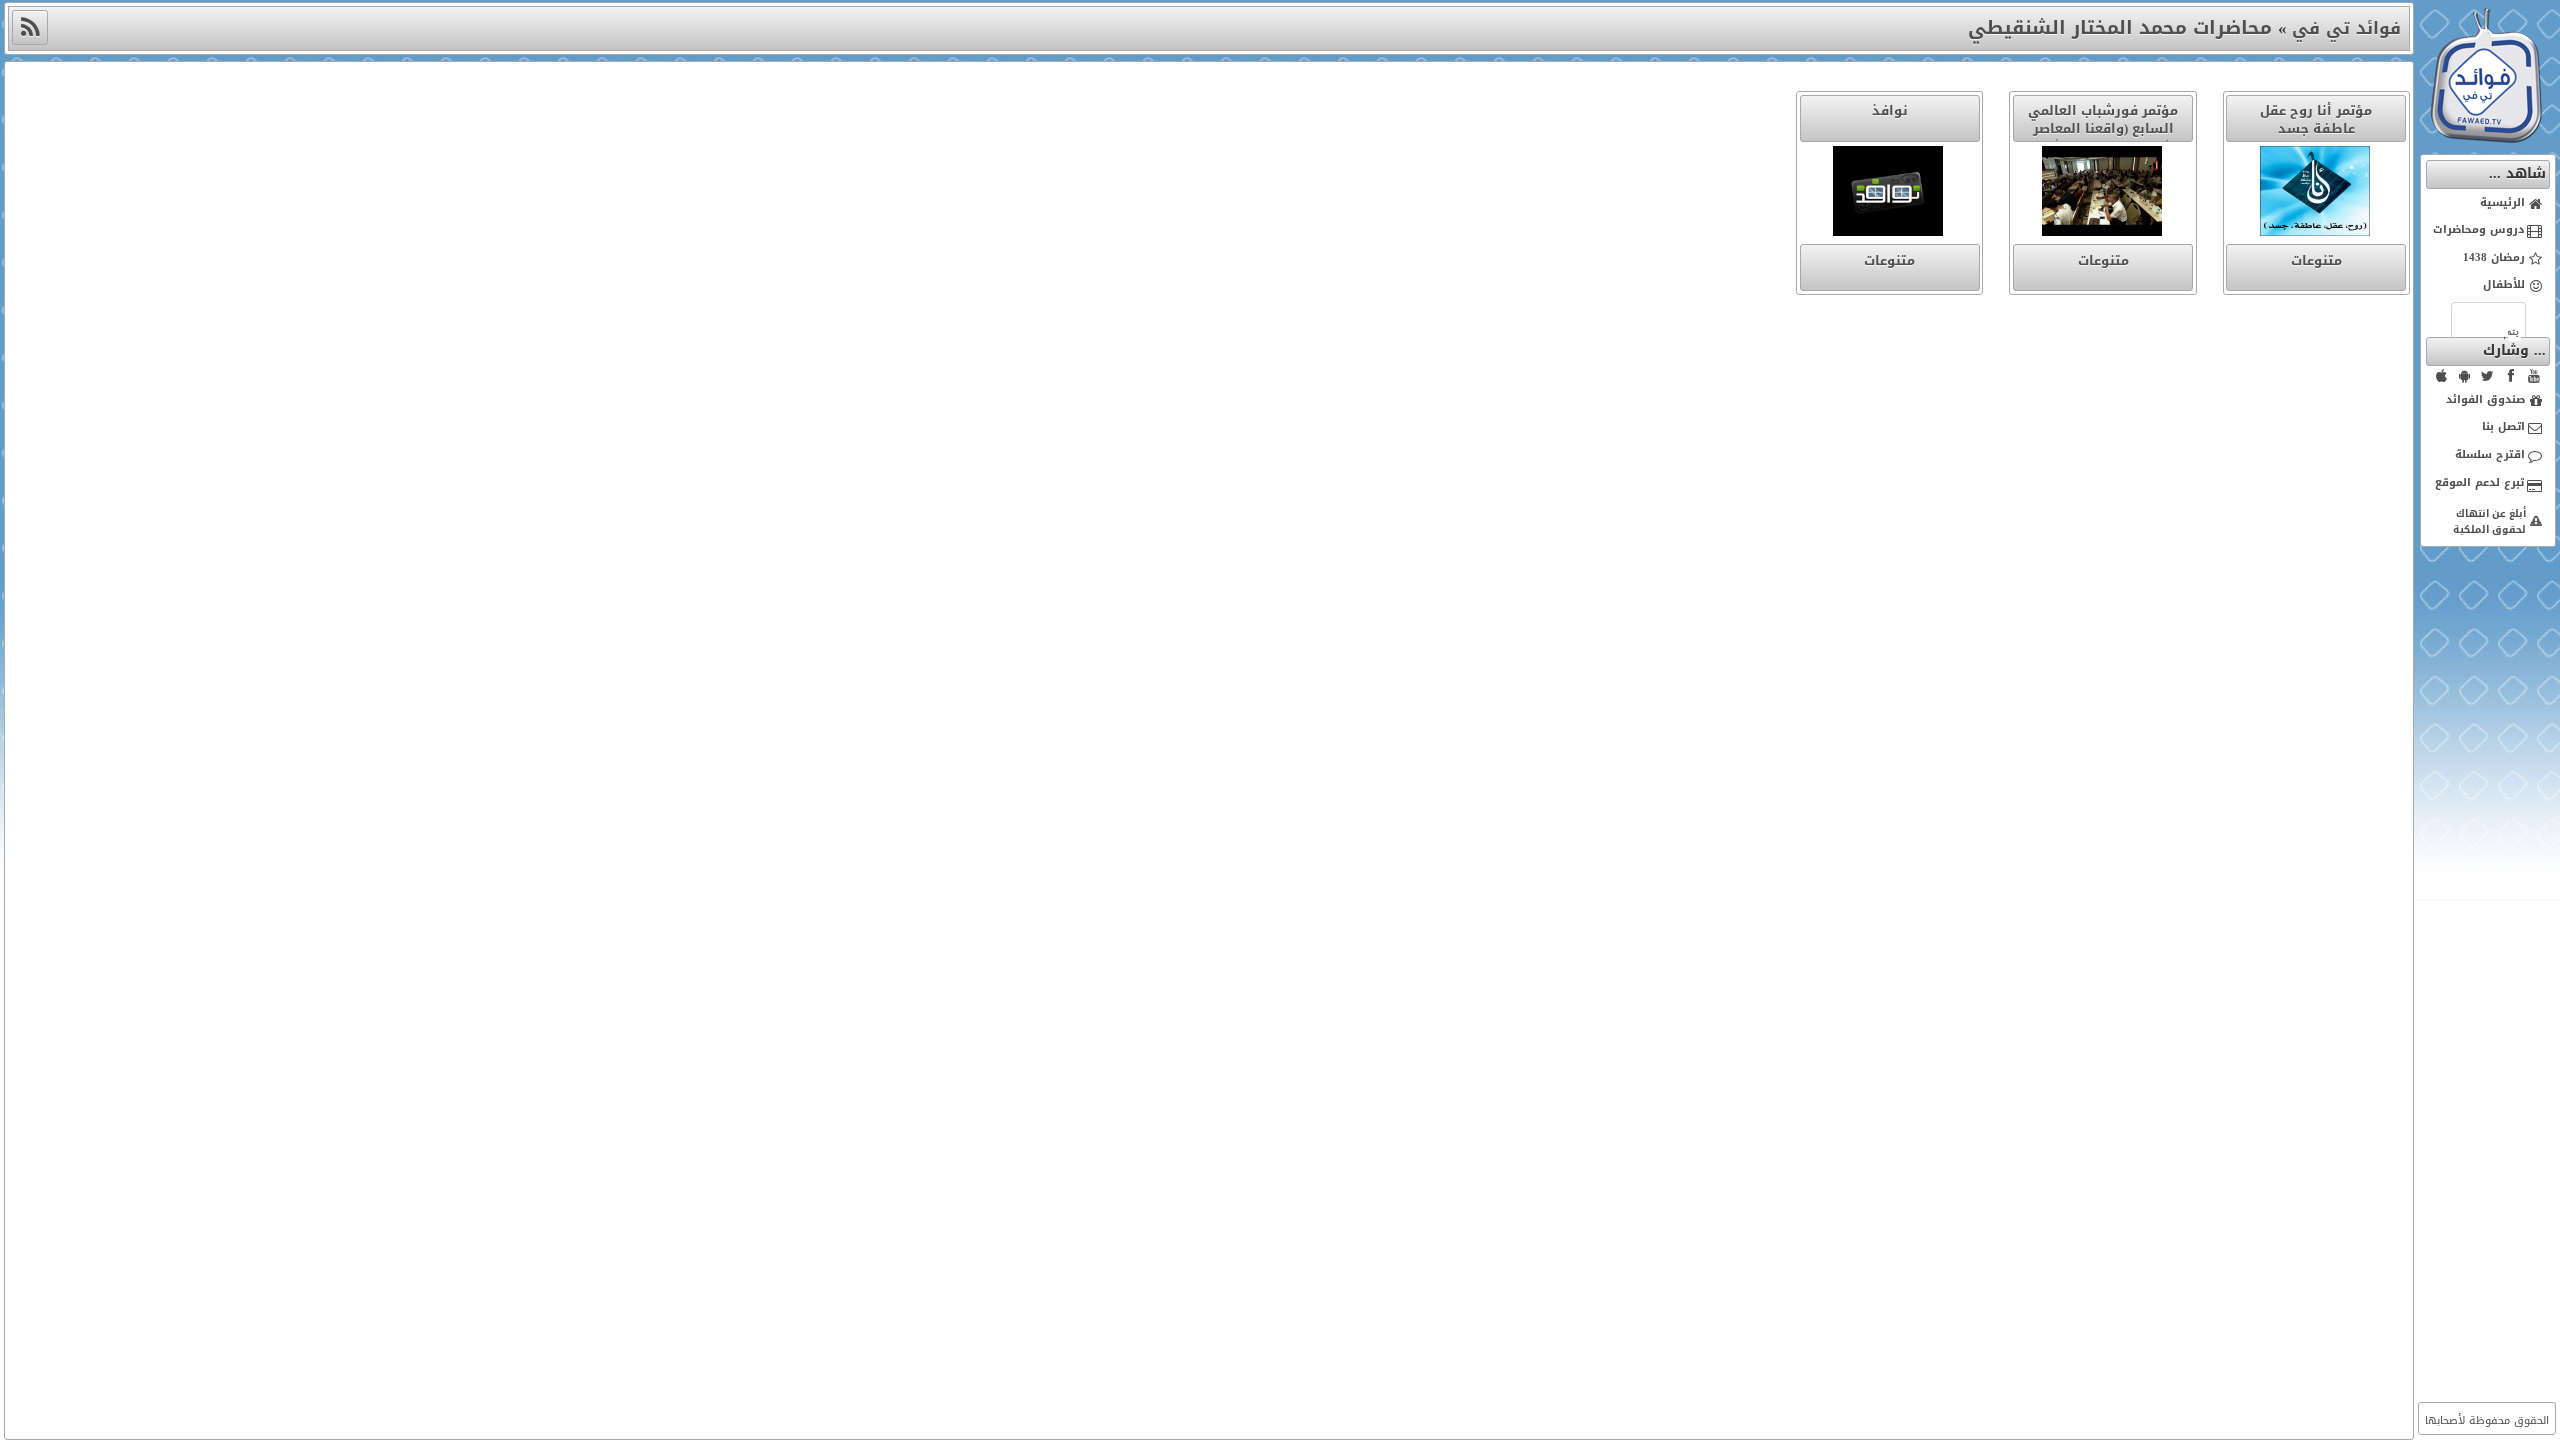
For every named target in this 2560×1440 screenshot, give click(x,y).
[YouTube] (2534, 376)
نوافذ (1890, 110)
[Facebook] (2511, 376)
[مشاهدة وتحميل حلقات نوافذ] (1890, 195)
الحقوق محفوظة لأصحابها (2487, 1420)
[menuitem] (2488, 204)
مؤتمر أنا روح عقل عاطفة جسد (2316, 119)
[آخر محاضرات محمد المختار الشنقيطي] (29, 27)
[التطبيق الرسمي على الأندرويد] (2465, 376)
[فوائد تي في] (2486, 138)
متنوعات (2316, 260)
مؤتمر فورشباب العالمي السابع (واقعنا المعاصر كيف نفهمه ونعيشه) (2103, 128)
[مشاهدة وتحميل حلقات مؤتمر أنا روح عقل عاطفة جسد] (2316, 195)
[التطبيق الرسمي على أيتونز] (2442, 376)
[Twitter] (2488, 376)
